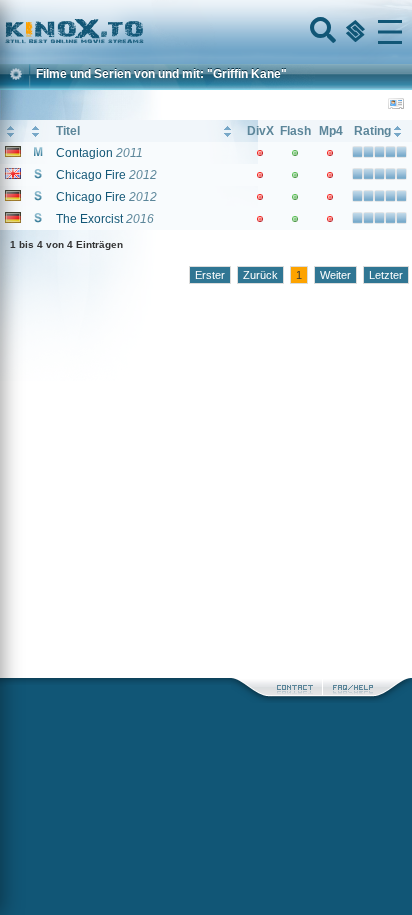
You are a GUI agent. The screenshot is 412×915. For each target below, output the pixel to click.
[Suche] (321, 32)
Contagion (84, 153)
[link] (206, 32)
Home (142, 32)
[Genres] (353, 32)
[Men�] (390, 32)
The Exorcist (89, 219)
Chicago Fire (91, 175)
